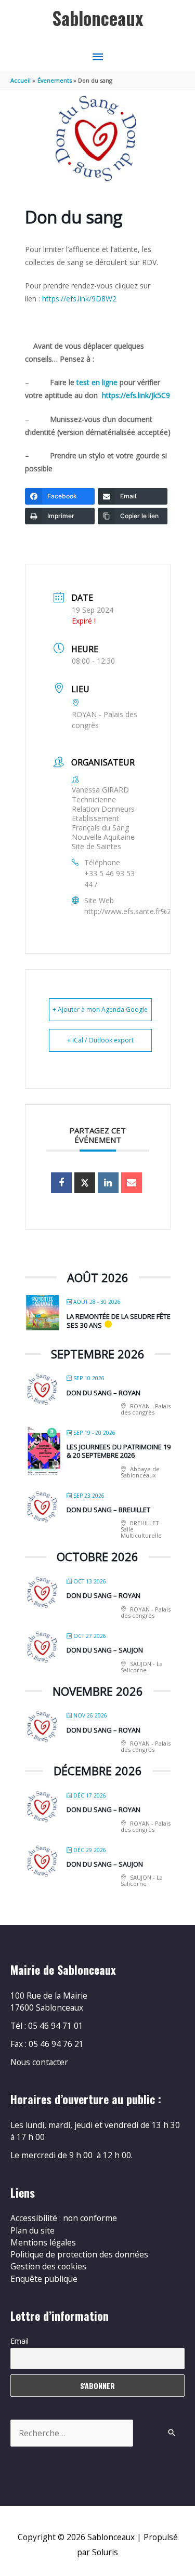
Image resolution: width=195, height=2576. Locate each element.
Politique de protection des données (79, 2254)
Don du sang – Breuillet (108, 1510)
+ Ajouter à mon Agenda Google (100, 1009)
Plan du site (32, 2230)
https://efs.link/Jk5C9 (136, 395)
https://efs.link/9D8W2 (79, 299)
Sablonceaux (98, 18)
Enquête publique (44, 2279)
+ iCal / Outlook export (100, 1040)
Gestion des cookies (48, 2266)
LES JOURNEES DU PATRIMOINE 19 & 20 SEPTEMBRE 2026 (119, 1451)
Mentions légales (43, 2242)
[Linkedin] (108, 1183)
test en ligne (98, 382)
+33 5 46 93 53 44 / (109, 879)
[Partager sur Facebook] (61, 1183)
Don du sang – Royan (103, 1393)
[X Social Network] (85, 1183)
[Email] (132, 1183)
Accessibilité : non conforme (64, 2218)
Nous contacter (39, 2062)
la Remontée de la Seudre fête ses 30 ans (119, 1321)
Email (19, 2341)
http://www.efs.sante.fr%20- (131, 911)
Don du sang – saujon (105, 1650)
